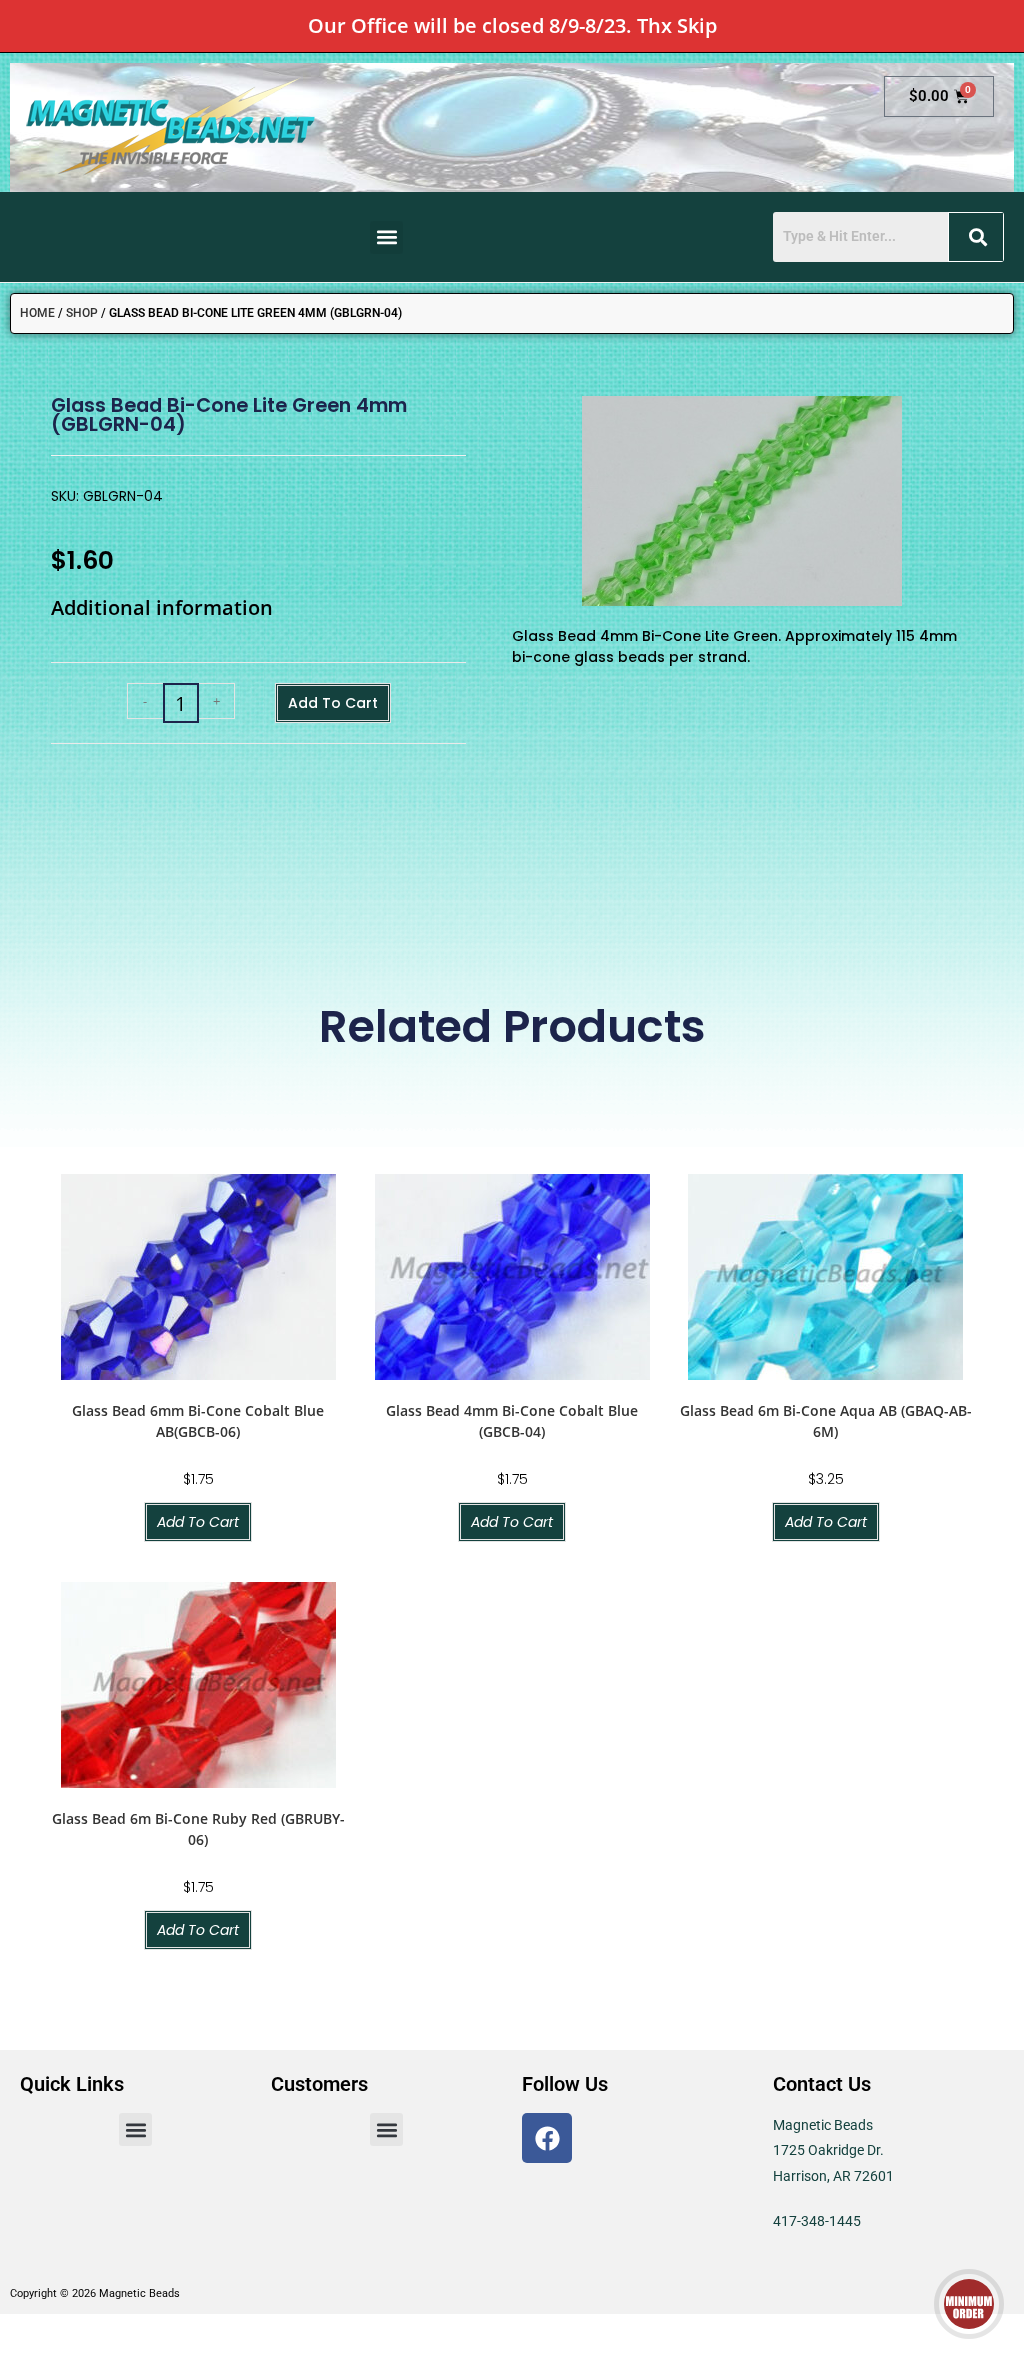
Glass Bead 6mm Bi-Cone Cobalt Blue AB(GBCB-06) (198, 1421)
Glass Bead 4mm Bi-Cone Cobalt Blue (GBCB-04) (512, 1421)
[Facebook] (547, 2138)
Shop (82, 313)
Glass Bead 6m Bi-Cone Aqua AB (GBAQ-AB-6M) (826, 1421)
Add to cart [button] (198, 1522)
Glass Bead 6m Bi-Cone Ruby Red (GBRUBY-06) (198, 1829)
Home (37, 313)
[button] (386, 237)
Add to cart (333, 703)
